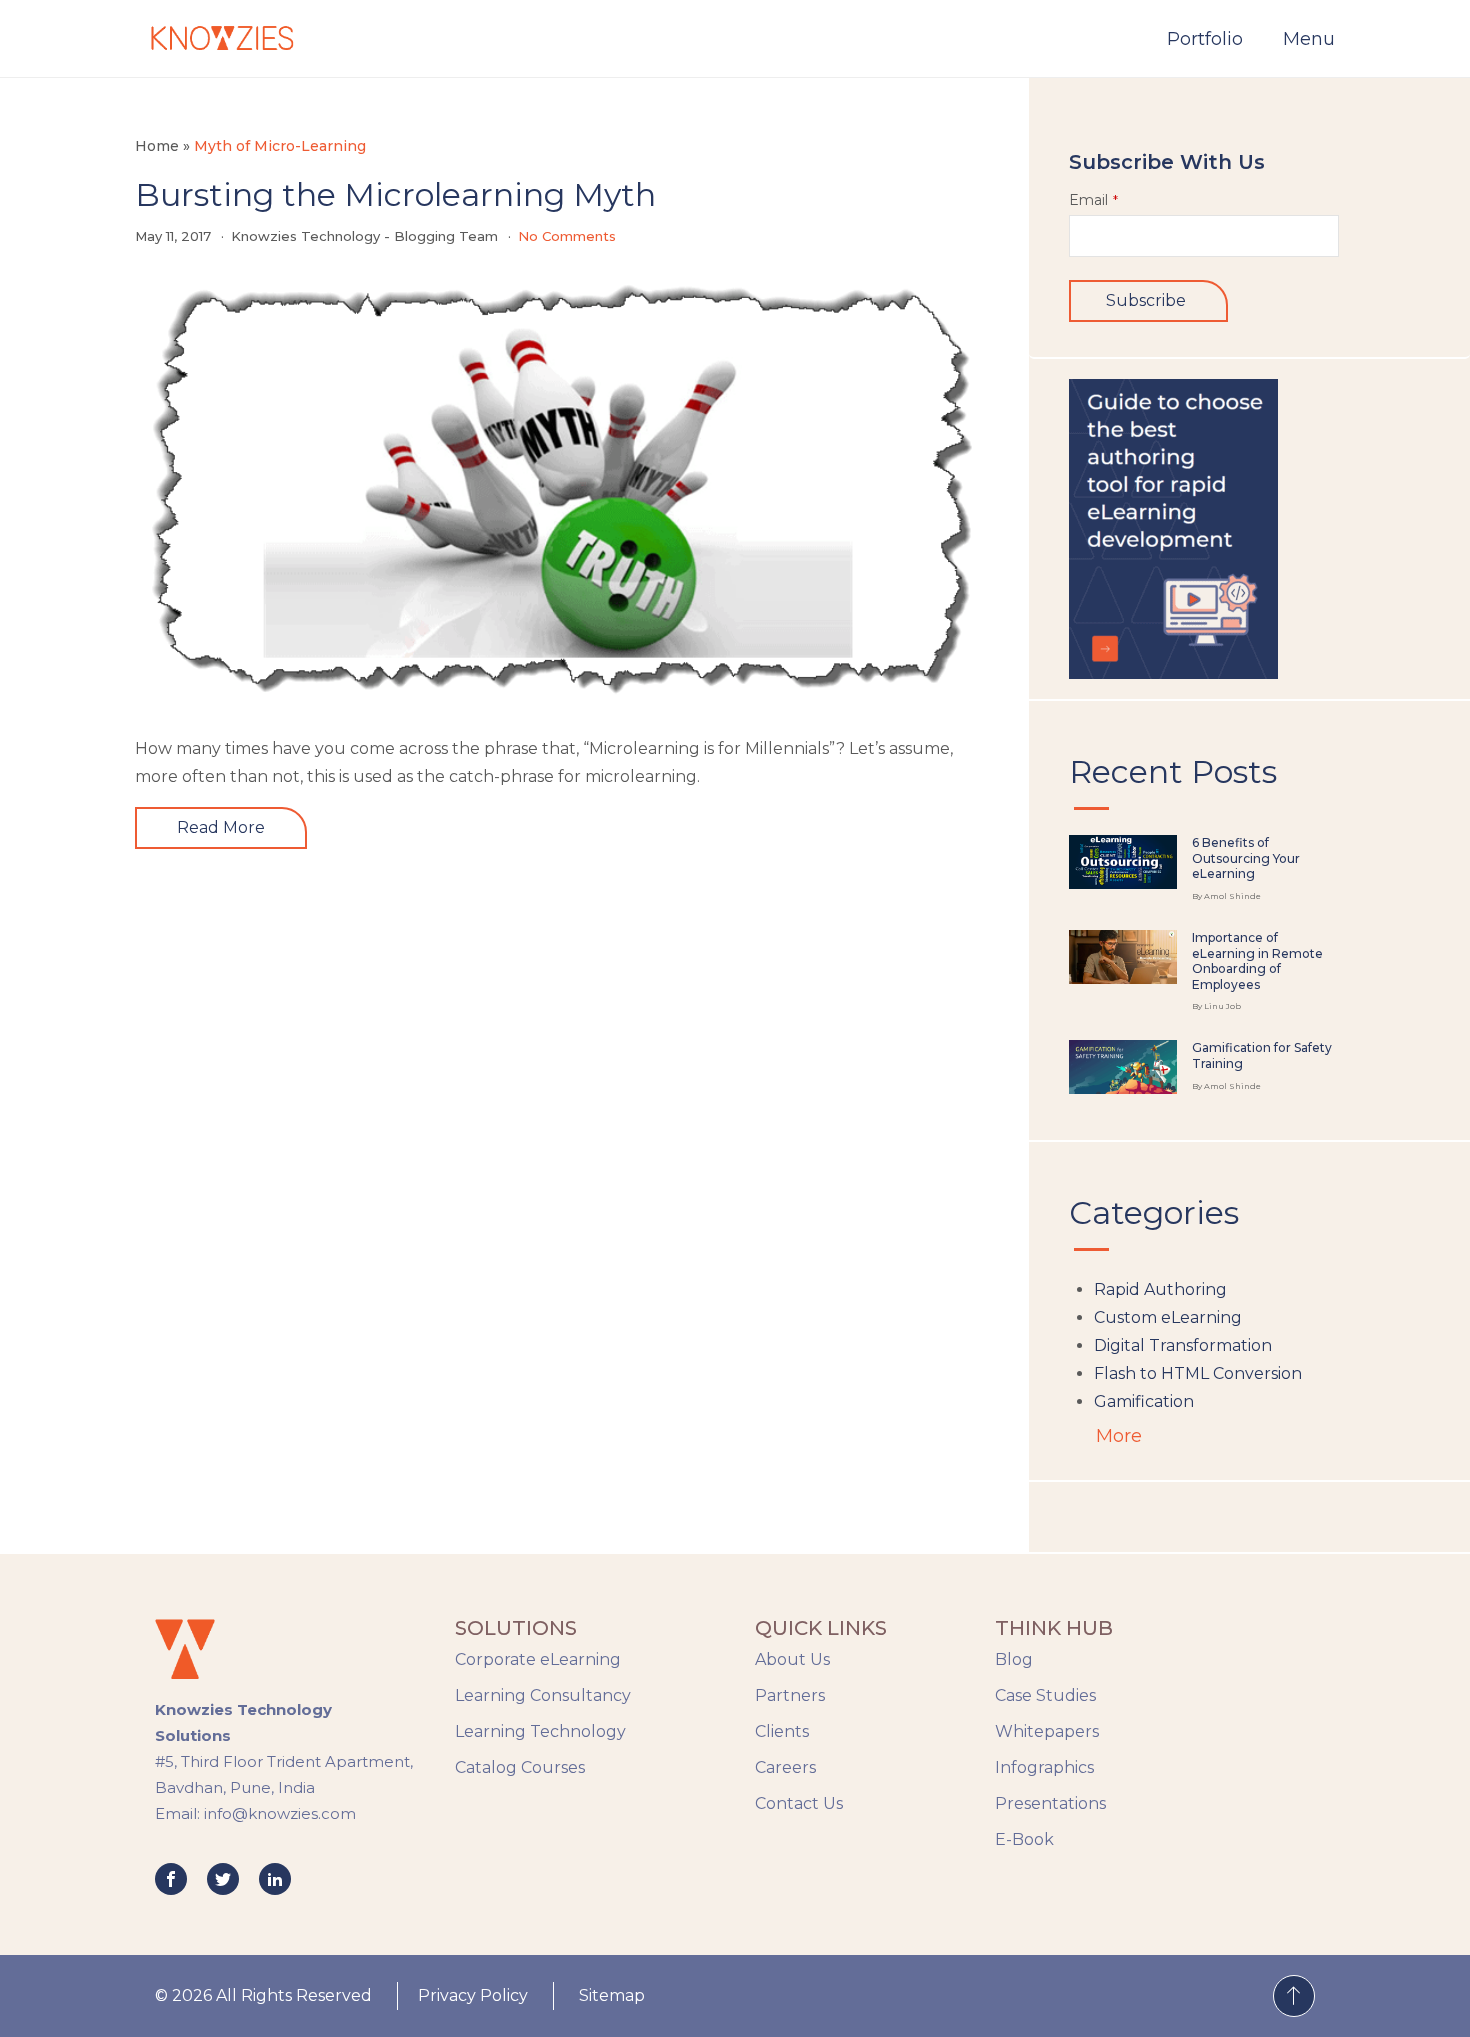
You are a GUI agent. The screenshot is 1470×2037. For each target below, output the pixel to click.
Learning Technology (540, 1731)
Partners (790, 1695)
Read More (221, 827)
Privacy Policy (473, 1995)
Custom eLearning (1168, 1317)
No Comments (567, 236)
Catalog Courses (520, 1767)
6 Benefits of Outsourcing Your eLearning (1246, 858)
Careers (785, 1767)
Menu (1309, 39)
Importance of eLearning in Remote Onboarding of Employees (1257, 961)
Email (1093, 200)
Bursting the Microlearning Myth (395, 194)
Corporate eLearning (538, 1659)
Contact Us (799, 1803)
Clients (782, 1731)
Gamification (1144, 1401)
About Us (792, 1659)
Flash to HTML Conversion (1198, 1373)
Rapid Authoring (1160, 1289)
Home (157, 146)
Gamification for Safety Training (1262, 1055)
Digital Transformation (1183, 1345)
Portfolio (1205, 39)
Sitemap (612, 1995)
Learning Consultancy (543, 1695)
